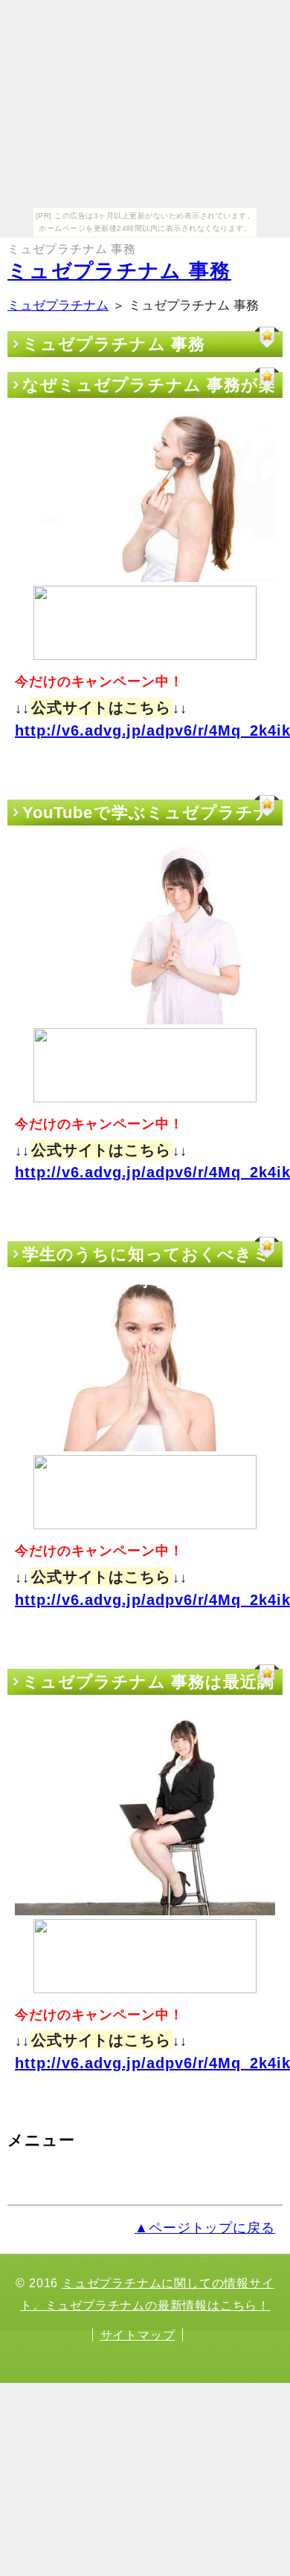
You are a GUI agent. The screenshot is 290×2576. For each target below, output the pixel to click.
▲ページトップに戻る (205, 2228)
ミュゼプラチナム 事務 (119, 271)
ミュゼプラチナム (58, 305)
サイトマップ (138, 2335)
